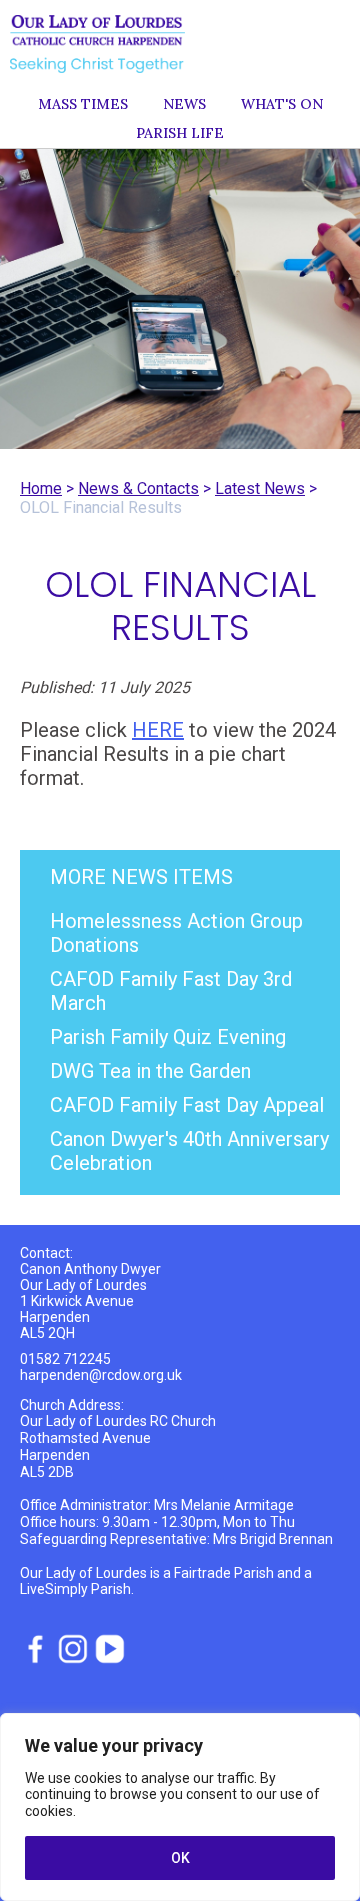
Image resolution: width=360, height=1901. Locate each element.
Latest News (260, 488)
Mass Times (83, 104)
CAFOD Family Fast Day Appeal (187, 1105)
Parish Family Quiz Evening (168, 1037)
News (184, 104)
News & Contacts (138, 488)
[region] (180, 1807)
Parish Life (180, 133)
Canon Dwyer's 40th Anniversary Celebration (189, 1151)
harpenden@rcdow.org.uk (101, 1375)
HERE (158, 730)
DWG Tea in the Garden (150, 1071)
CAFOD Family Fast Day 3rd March (171, 991)
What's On (282, 104)
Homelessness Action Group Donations (176, 933)
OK (180, 1858)
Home (41, 488)
